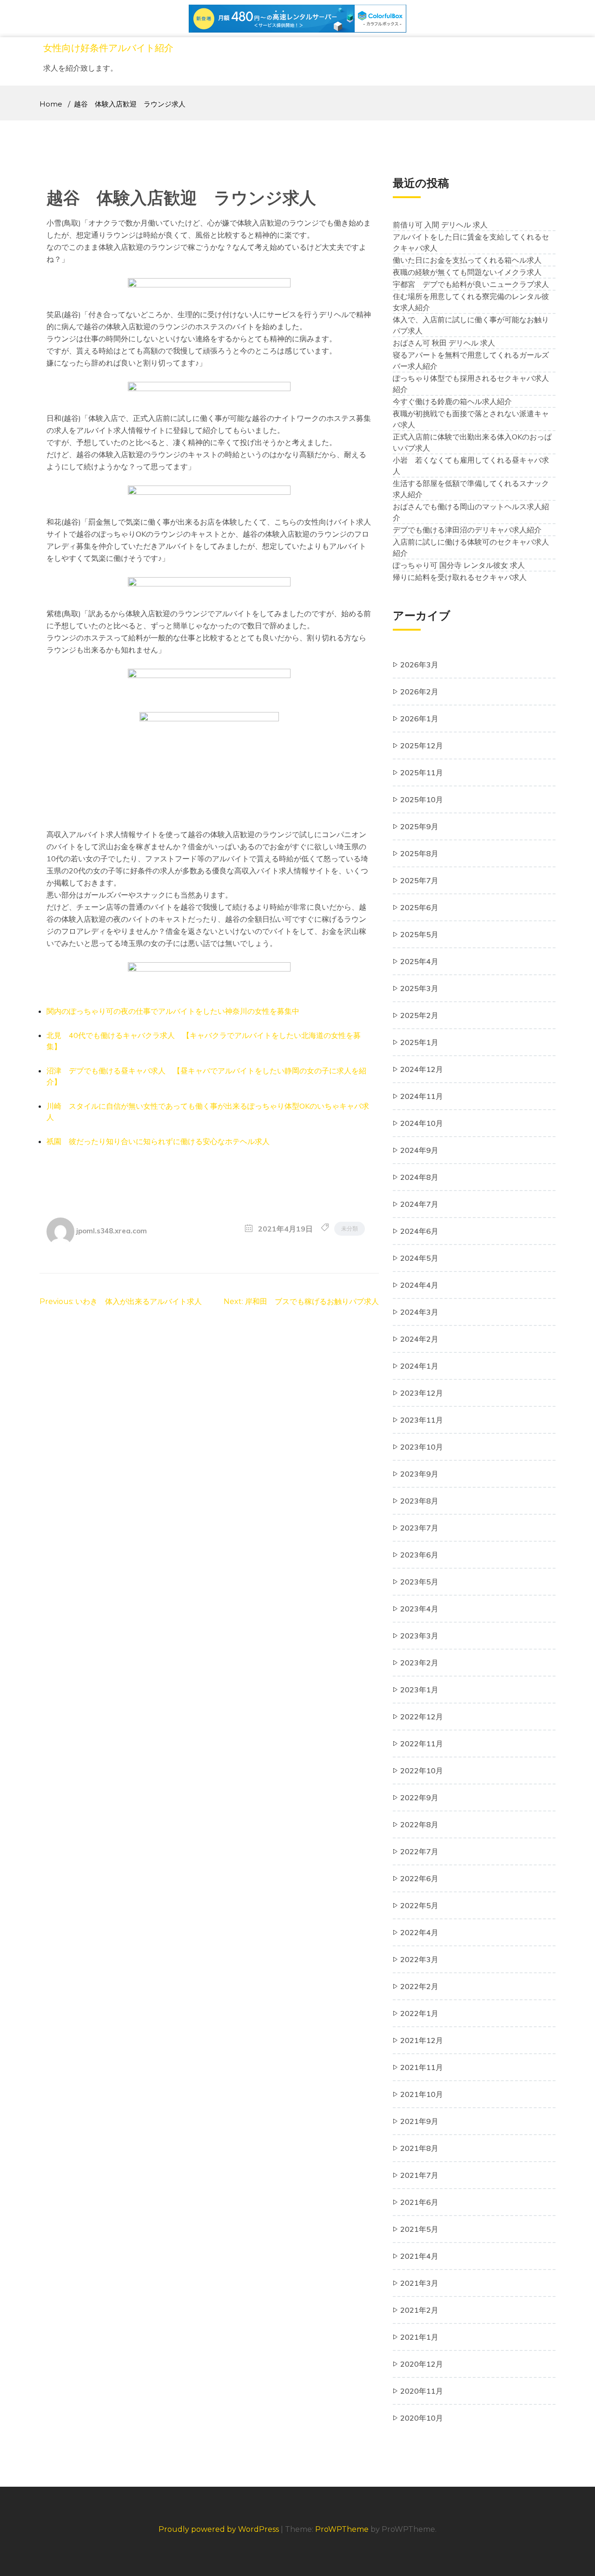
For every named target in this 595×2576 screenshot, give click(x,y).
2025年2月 (419, 1015)
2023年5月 (419, 1582)
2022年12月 (422, 1717)
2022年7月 (419, 1851)
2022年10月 (422, 1771)
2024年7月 (419, 1204)
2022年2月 (419, 1986)
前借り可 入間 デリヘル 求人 (440, 225)
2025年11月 (422, 772)
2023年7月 (419, 1528)
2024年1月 (419, 1366)
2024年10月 (422, 1123)
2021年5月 (419, 2229)
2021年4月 (419, 2256)
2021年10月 (422, 2094)
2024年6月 (419, 1231)
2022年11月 (422, 1744)
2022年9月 (419, 1797)
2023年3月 (419, 1636)
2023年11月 (422, 1420)
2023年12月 (422, 1393)
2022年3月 (419, 1959)
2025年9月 (419, 826)
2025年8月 (419, 853)
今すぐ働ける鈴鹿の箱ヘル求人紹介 (452, 401)
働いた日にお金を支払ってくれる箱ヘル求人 (467, 260)
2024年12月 (422, 1069)
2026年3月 (419, 665)
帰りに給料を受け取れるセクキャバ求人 (460, 577)
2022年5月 (419, 1905)
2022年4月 (419, 1932)
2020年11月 (422, 2391)
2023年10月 (422, 1447)
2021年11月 (422, 2067)
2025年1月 (419, 1042)
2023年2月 (419, 1663)
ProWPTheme (342, 2529)
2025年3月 (419, 988)
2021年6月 (419, 2202)
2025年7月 (419, 880)
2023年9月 (419, 1474)
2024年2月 (419, 1339)
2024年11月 (422, 1096)
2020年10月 (422, 2418)
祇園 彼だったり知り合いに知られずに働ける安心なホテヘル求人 (158, 1141)
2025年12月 (422, 746)
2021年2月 (419, 2310)
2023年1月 (419, 1690)
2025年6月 (419, 907)
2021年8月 (419, 2148)
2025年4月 (419, 961)
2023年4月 (419, 1609)
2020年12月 (422, 2364)
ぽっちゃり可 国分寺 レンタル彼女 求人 (459, 565)
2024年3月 (419, 1312)
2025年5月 (419, 934)
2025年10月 (422, 799)
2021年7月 (419, 2175)
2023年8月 (419, 1501)
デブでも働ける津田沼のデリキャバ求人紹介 (467, 530)
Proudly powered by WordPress (220, 2529)
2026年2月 (419, 692)
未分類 (350, 1228)
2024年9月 (419, 1150)
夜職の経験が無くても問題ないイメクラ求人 (467, 272)
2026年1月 (419, 719)
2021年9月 (419, 2121)
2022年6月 (419, 1878)
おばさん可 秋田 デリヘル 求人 (444, 343)
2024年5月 (419, 1258)
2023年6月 (419, 1555)
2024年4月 (419, 1285)
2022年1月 (419, 2013)
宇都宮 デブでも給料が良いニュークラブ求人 (471, 284)
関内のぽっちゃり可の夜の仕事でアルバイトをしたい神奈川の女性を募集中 (173, 1011)
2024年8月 (419, 1177)
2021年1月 (419, 2337)
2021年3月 (419, 2283)
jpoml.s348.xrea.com (112, 1230)
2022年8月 (419, 1824)
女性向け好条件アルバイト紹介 (108, 48)
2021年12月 (422, 2040)
